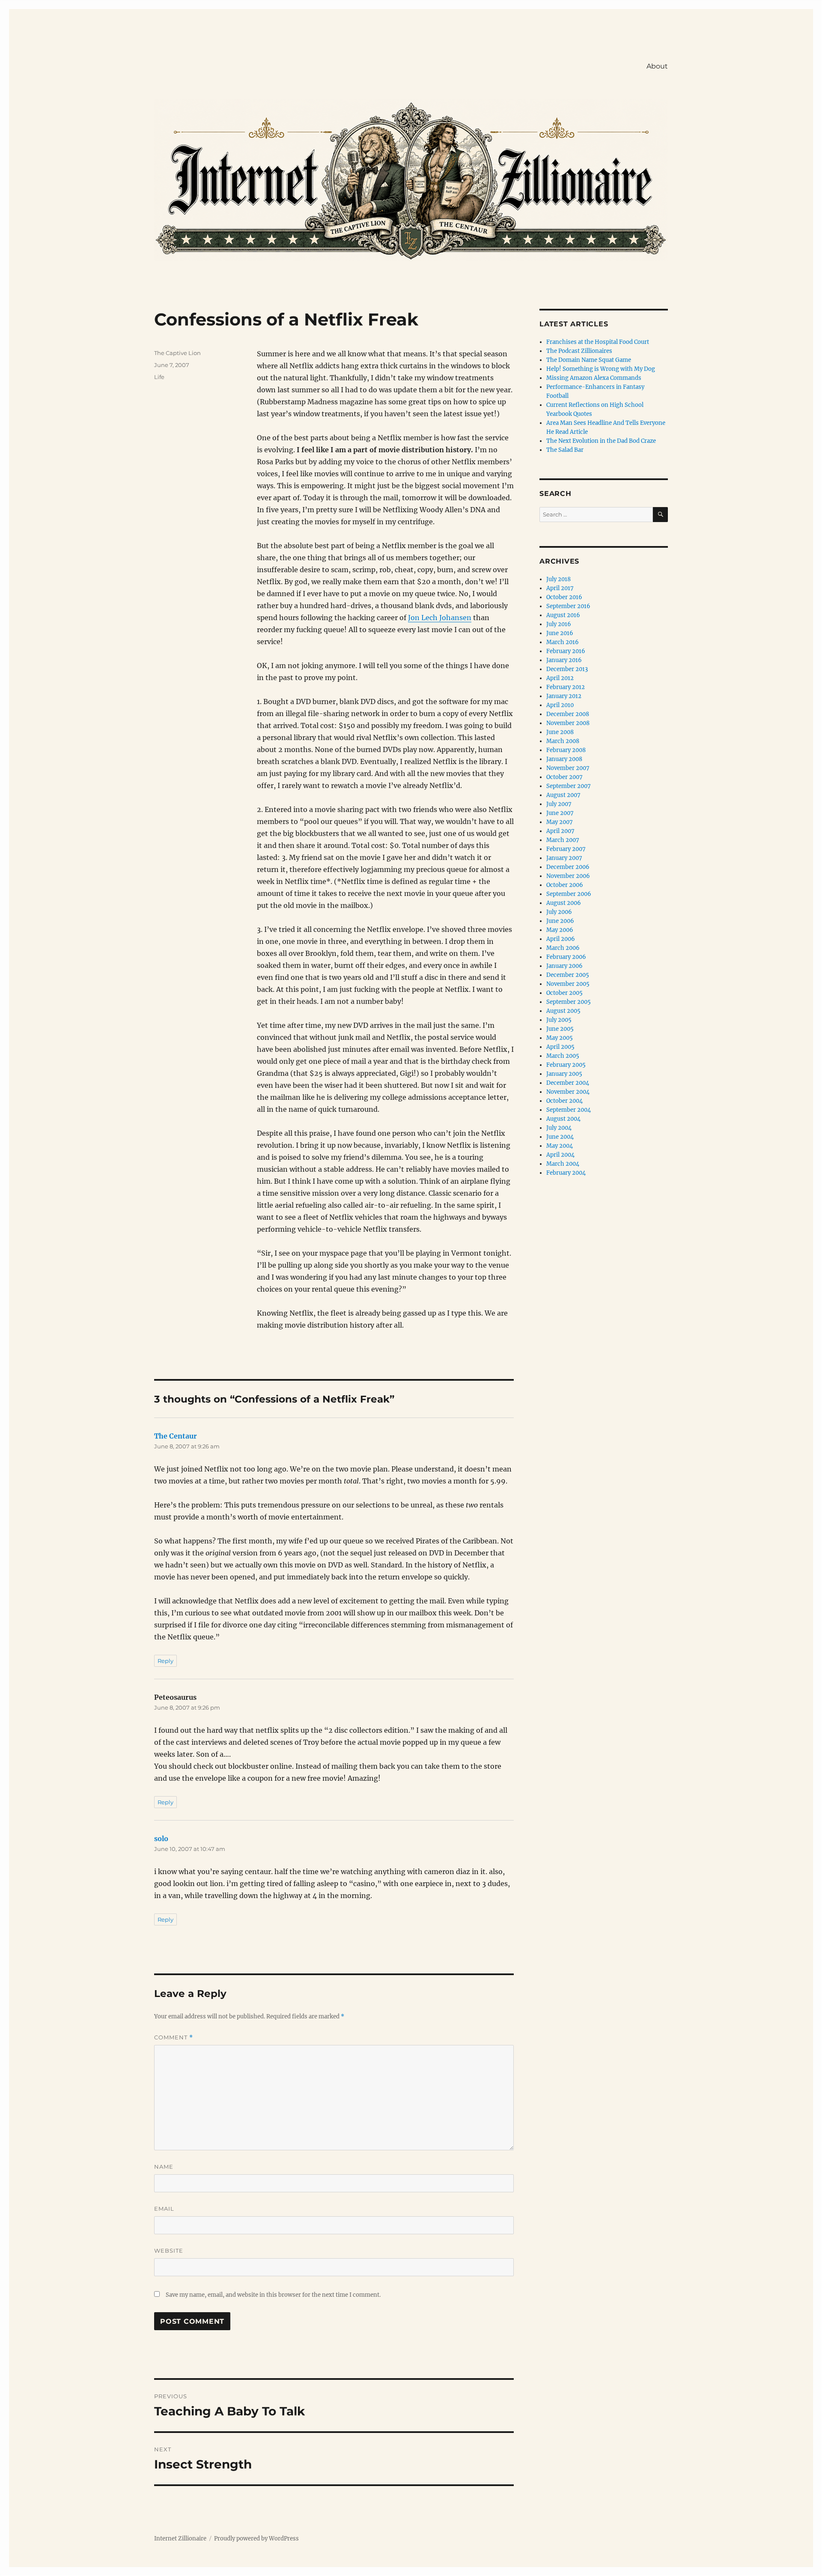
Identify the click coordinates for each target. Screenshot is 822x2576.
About (657, 66)
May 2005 (560, 1038)
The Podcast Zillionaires (579, 351)
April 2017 (560, 588)
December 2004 (568, 1083)
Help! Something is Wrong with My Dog (601, 369)
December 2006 (568, 867)
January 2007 (564, 858)
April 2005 (560, 1047)
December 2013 (567, 669)
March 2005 (563, 1056)
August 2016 (563, 615)
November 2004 (568, 1092)
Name (164, 2167)
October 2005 (564, 993)
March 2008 (563, 741)
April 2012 (560, 678)
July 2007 (559, 804)
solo (161, 1839)
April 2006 (561, 939)
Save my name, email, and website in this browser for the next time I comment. (273, 2295)
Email (164, 2209)
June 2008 (560, 732)
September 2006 (569, 894)
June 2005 (560, 1029)
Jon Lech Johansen (440, 618)
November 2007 (568, 768)
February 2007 (566, 849)
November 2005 (568, 984)
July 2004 (559, 1128)
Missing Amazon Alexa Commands (594, 378)
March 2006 (563, 948)
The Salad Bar (565, 450)
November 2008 (568, 723)
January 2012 (564, 696)
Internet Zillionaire (180, 2539)
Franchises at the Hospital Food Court (598, 342)
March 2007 (563, 840)
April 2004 (560, 1155)
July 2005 (559, 1020)
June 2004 (560, 1137)
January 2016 (564, 660)
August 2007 (563, 795)
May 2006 (560, 930)
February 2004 (566, 1173)
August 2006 (564, 903)
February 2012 (566, 687)
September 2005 (569, 1002)
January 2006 (564, 966)
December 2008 (568, 714)
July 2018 (558, 579)
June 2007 (560, 813)
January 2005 (564, 1074)
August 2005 (563, 1011)
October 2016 (564, 597)
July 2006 (559, 912)
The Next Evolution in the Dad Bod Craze (601, 441)
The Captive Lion (177, 353)
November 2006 (568, 876)
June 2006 (560, 921)
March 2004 (563, 1164)
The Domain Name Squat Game (589, 360)
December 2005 (568, 975)
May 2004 (560, 1146)
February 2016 (566, 651)
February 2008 (566, 750)
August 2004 (563, 1119)
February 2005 (566, 1065)
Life (159, 377)
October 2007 (564, 777)
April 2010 (560, 705)
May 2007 (560, 822)
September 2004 (569, 1110)
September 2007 (569, 786)
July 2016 (559, 624)
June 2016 (560, 633)
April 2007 (560, 831)
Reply (165, 1661)
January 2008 (564, 759)
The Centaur (176, 1436)
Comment (174, 2037)
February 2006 (566, 957)
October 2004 (564, 1101)
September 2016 (568, 606)
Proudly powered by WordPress (256, 2539)
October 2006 (565, 885)
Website (169, 2251)
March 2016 (563, 642)
